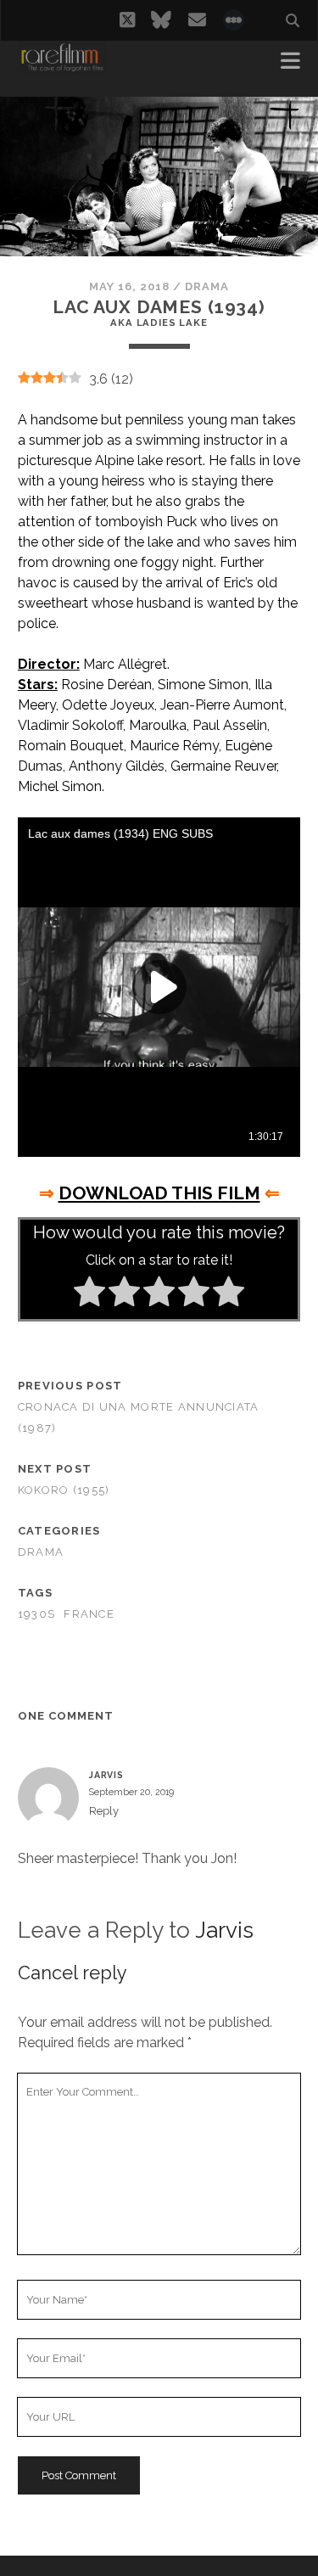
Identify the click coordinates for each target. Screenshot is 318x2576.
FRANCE (89, 1614)
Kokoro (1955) (64, 1490)
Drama (207, 286)
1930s (36, 1614)
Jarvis (224, 1930)
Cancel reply (73, 1973)
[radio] (89, 1294)
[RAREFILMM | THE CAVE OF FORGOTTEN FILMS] (62, 66)
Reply (104, 1811)
